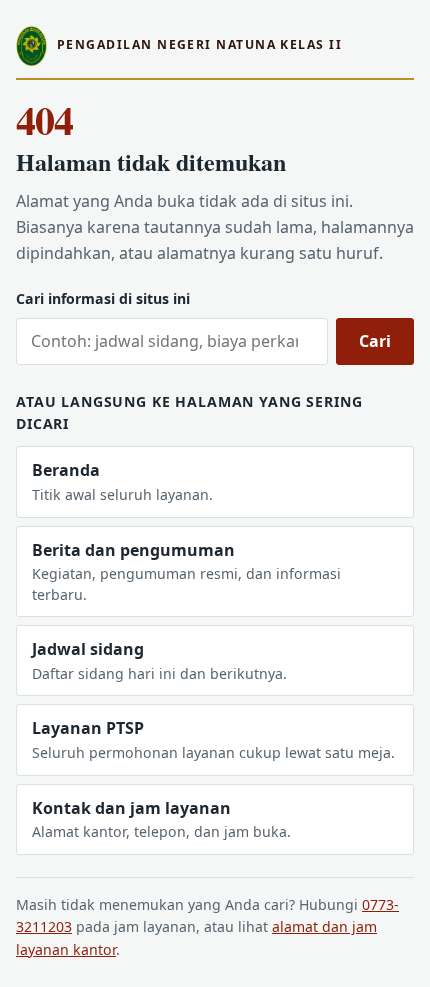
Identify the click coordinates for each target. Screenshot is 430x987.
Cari (375, 341)
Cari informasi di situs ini (103, 298)
